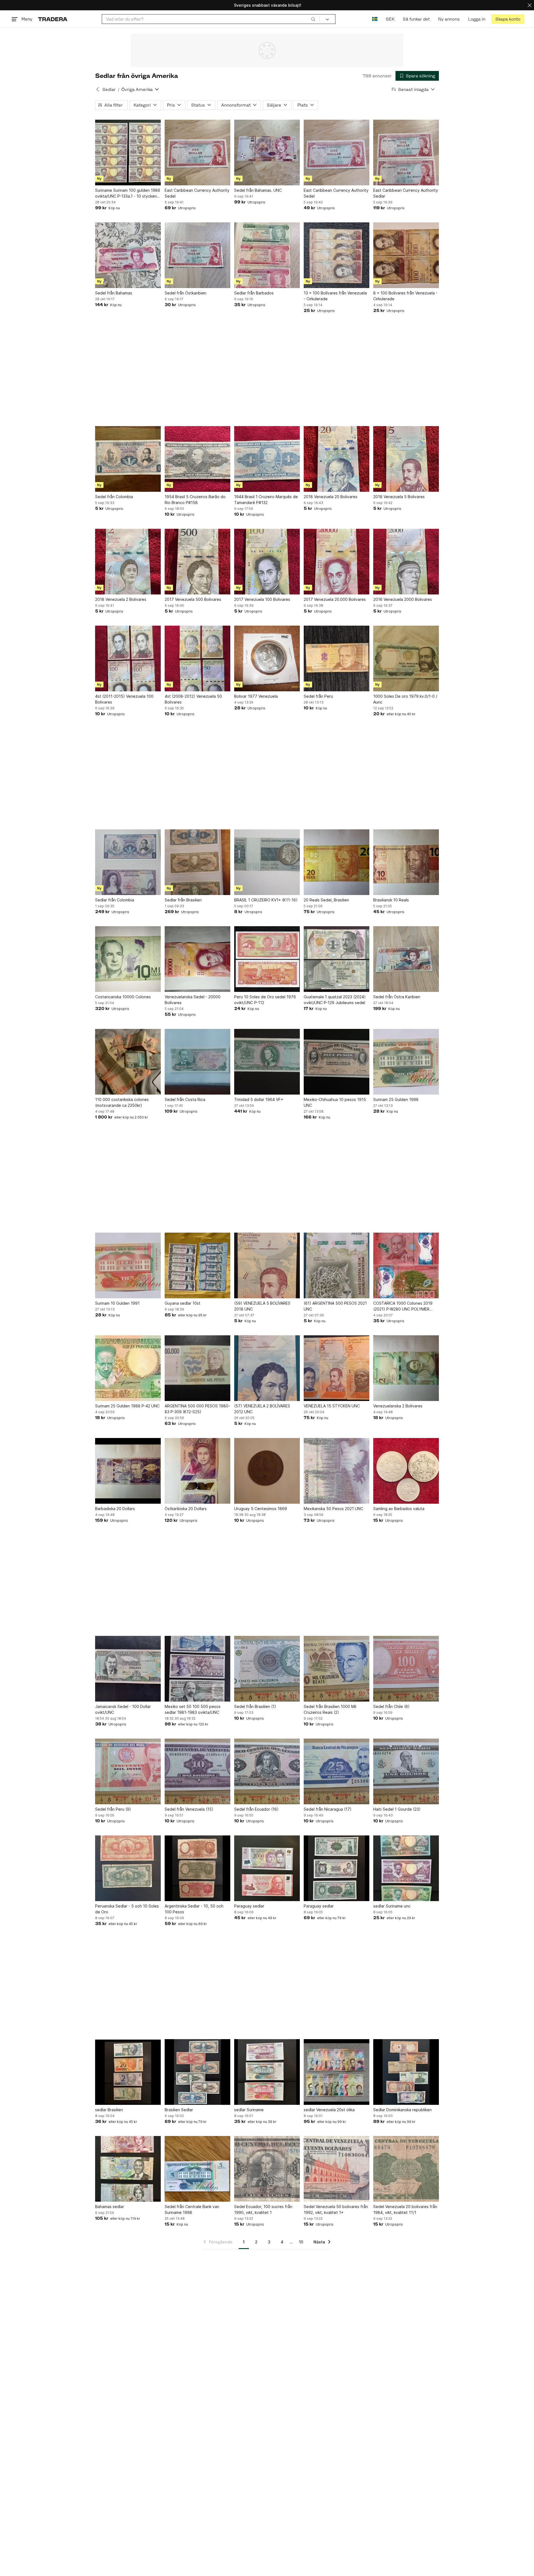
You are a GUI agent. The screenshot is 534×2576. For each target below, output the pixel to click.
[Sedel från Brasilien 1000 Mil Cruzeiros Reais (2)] (337, 1669)
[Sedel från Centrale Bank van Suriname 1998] (197, 2169)
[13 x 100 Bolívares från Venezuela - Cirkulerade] (337, 255)
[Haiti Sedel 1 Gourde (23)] (406, 1771)
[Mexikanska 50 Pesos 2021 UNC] (337, 1471)
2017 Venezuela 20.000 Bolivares (335, 599)
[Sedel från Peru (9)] (128, 1771)
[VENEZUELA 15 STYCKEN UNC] (337, 1368)
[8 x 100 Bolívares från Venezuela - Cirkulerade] (406, 255)
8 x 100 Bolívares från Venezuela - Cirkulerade (405, 296)
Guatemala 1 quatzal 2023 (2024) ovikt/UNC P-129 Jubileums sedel (335, 1000)
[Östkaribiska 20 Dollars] (197, 1471)
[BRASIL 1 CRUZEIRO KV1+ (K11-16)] (267, 862)
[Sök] (313, 19)
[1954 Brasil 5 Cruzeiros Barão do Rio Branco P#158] (197, 459)
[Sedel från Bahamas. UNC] (267, 153)
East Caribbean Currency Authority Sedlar (406, 193)
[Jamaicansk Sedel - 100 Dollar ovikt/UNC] (128, 1669)
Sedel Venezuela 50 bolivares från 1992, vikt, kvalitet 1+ (336, 2209)
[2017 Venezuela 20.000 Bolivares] (337, 562)
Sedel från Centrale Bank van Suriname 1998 (192, 2209)
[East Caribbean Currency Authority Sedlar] (406, 153)
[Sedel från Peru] (337, 658)
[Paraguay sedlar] (267, 1868)
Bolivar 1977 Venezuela (256, 696)
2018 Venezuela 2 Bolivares (121, 599)
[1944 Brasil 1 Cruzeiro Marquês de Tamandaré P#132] (267, 459)
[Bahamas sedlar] (128, 2169)
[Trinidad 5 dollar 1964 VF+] (267, 1062)
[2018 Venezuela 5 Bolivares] (406, 459)
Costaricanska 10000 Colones (123, 997)
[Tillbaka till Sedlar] (98, 89)
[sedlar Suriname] (267, 2072)
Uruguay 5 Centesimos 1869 (261, 1509)
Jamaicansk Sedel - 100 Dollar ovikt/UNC (123, 1709)
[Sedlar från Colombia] (128, 862)
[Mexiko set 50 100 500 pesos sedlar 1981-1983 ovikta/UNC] (197, 1669)
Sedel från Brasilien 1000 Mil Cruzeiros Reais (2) (330, 1709)
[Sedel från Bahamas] (128, 255)
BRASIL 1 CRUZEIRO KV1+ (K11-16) (266, 900)
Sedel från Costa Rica (185, 1099)
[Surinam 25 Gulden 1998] (406, 1062)
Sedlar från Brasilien (183, 900)
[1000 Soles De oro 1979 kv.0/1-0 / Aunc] (406, 658)
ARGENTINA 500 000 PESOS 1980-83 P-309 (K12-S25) (197, 1409)
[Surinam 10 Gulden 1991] (128, 1265)
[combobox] (211, 19)
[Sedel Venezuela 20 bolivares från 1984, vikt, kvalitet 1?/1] (406, 2169)
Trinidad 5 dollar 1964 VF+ (259, 1099)
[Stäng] (530, 5)
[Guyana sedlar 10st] (197, 1265)
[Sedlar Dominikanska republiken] (406, 2072)
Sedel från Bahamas (114, 293)
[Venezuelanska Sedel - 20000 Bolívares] (197, 959)
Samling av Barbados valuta (399, 1509)
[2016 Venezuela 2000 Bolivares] (406, 562)
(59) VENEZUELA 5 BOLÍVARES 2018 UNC (262, 1306)
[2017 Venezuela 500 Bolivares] (197, 562)
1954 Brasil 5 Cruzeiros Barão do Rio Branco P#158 (195, 500)
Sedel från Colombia (114, 497)
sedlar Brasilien (109, 2110)
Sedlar (109, 89)
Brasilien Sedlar (179, 2110)
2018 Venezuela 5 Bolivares (399, 497)
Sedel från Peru (318, 696)
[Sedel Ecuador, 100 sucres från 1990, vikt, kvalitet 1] (267, 2169)
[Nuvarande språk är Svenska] (375, 19)
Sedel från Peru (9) (113, 1809)
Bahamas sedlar (110, 2207)
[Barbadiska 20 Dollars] (128, 1471)
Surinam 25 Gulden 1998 (396, 1099)
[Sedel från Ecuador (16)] (267, 1771)
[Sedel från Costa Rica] (197, 1062)
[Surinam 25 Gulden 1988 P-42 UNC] (128, 1368)
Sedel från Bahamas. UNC (258, 190)
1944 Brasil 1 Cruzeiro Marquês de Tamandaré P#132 (266, 500)
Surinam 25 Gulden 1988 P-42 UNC (127, 1406)
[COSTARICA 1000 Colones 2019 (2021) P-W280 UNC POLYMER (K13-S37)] (406, 1265)
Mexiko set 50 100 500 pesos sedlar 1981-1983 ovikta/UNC (193, 1709)
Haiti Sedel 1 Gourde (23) (397, 1809)
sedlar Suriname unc (392, 1906)
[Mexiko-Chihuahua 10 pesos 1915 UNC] (337, 1062)
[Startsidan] (53, 19)
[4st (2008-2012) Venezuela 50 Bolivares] (197, 658)
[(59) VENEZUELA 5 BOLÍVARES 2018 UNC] (267, 1265)
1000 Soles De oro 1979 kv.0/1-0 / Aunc (405, 699)
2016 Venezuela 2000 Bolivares (403, 599)
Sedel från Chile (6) (391, 1706)
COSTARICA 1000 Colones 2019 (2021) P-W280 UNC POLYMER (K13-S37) (403, 1306)
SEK (390, 19)
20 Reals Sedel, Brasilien (326, 900)
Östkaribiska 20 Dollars (186, 1509)
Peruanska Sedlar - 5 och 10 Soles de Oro (127, 1909)
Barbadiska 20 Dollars (115, 1509)
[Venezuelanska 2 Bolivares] (406, 1368)
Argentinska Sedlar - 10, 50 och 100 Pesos (194, 1909)
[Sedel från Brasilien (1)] (267, 1669)
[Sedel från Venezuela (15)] (197, 1771)
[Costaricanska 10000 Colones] (128, 959)
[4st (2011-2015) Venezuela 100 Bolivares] (128, 658)
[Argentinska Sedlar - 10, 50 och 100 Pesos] (197, 1868)
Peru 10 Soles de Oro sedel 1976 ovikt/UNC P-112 (265, 1000)
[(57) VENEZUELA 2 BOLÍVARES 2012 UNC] (267, 1368)
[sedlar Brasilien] (128, 2072)
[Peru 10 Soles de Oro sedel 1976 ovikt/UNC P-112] (267, 959)
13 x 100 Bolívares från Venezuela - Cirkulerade (335, 296)
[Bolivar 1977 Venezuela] (267, 658)
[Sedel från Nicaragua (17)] (337, 1771)
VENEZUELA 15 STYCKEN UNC (332, 1406)
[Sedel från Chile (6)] (406, 1669)
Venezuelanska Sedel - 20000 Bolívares (193, 1000)
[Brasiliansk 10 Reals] (406, 862)
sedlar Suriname (249, 2110)
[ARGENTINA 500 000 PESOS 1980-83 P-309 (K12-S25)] (197, 1368)
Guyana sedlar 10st (183, 1303)
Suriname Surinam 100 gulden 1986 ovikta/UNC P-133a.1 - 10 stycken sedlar (128, 193)
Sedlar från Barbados (254, 293)
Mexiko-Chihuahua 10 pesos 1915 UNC (335, 1102)
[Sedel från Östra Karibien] (406, 959)
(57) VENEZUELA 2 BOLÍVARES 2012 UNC (262, 1409)
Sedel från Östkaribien (186, 293)
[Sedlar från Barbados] (267, 255)
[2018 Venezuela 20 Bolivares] (337, 459)
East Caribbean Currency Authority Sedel (197, 193)
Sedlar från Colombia (115, 900)
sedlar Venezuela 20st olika (329, 2110)
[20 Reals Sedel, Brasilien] (337, 862)
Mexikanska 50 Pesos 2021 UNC (333, 1509)
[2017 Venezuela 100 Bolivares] (267, 562)
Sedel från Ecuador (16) (256, 1809)
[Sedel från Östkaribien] (197, 255)
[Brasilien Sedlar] (197, 2072)
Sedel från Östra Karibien (397, 997)
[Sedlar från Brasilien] (197, 862)
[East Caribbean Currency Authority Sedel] (197, 153)
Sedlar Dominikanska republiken (402, 2110)
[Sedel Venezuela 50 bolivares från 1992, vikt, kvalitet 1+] (337, 2169)
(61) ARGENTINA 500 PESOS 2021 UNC (335, 1306)
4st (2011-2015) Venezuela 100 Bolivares (124, 699)
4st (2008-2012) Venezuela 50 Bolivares (193, 699)
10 (301, 2242)
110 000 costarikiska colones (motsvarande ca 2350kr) (122, 1102)
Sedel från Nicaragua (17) (328, 1809)
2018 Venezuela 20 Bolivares (331, 497)
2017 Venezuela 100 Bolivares (262, 599)
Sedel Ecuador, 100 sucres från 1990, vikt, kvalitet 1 (263, 2209)
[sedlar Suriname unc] (406, 1868)
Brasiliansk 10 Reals (391, 900)
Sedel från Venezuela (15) (189, 1809)
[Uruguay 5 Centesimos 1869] (267, 1471)
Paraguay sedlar (249, 1906)
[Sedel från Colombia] (128, 459)
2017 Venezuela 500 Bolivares (193, 599)
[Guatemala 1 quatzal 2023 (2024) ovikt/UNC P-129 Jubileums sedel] (337, 959)
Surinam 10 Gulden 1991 (117, 1303)
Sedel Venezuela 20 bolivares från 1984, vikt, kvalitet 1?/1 (405, 2209)
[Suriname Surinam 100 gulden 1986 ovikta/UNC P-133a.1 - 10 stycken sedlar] (128, 153)
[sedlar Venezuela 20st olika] (337, 2072)
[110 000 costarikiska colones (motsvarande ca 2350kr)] (128, 1062)
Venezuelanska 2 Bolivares (398, 1406)
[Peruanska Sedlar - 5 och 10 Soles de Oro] (128, 1868)
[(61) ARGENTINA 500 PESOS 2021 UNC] (337, 1265)
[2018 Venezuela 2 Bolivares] (128, 562)
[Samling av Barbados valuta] (406, 1471)
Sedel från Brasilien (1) (255, 1706)
